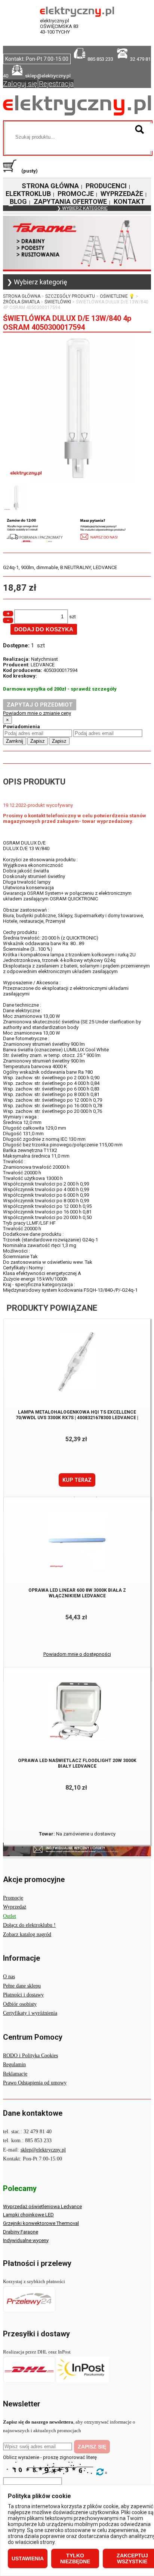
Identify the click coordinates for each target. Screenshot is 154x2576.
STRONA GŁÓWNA (50, 186)
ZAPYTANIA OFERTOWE (70, 201)
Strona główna (22, 296)
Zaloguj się (20, 84)
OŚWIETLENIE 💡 (117, 296)
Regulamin (14, 2064)
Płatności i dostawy (23, 1995)
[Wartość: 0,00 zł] (12, 171)
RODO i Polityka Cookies (30, 2056)
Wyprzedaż (15, 1907)
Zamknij (15, 741)
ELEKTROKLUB (28, 194)
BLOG (18, 201)
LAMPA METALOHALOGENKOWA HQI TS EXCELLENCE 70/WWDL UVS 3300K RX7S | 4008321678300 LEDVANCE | (77, 1415)
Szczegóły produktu (70, 296)
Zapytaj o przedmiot (40, 705)
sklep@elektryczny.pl (43, 2150)
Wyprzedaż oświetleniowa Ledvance (42, 2206)
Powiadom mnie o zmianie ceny (37, 713)
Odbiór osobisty (20, 2004)
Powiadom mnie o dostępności (77, 1654)
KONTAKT (129, 201)
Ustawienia (28, 2558)
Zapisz (38, 741)
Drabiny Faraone (21, 2232)
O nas (9, 1977)
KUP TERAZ (77, 1480)
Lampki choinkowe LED (28, 2215)
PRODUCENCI (106, 186)
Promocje (13, 1898)
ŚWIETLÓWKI (58, 302)
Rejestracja (56, 84)
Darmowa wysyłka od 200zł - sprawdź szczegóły (60, 689)
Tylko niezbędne (75, 2558)
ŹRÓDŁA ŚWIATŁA (21, 302)
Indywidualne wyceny (26, 2240)
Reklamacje (15, 2074)
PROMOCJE (76, 194)
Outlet (10, 1916)
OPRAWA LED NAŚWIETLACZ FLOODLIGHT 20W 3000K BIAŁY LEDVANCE (77, 1763)
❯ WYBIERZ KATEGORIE (82, 208)
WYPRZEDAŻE (122, 194)
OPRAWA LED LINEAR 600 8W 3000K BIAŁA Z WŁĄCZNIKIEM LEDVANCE (77, 1593)
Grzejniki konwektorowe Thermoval (41, 2223)
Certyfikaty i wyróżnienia (30, 2013)
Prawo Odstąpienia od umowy (35, 2083)
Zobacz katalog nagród (27, 1934)
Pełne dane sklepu (22, 1986)
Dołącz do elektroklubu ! (29, 1925)
